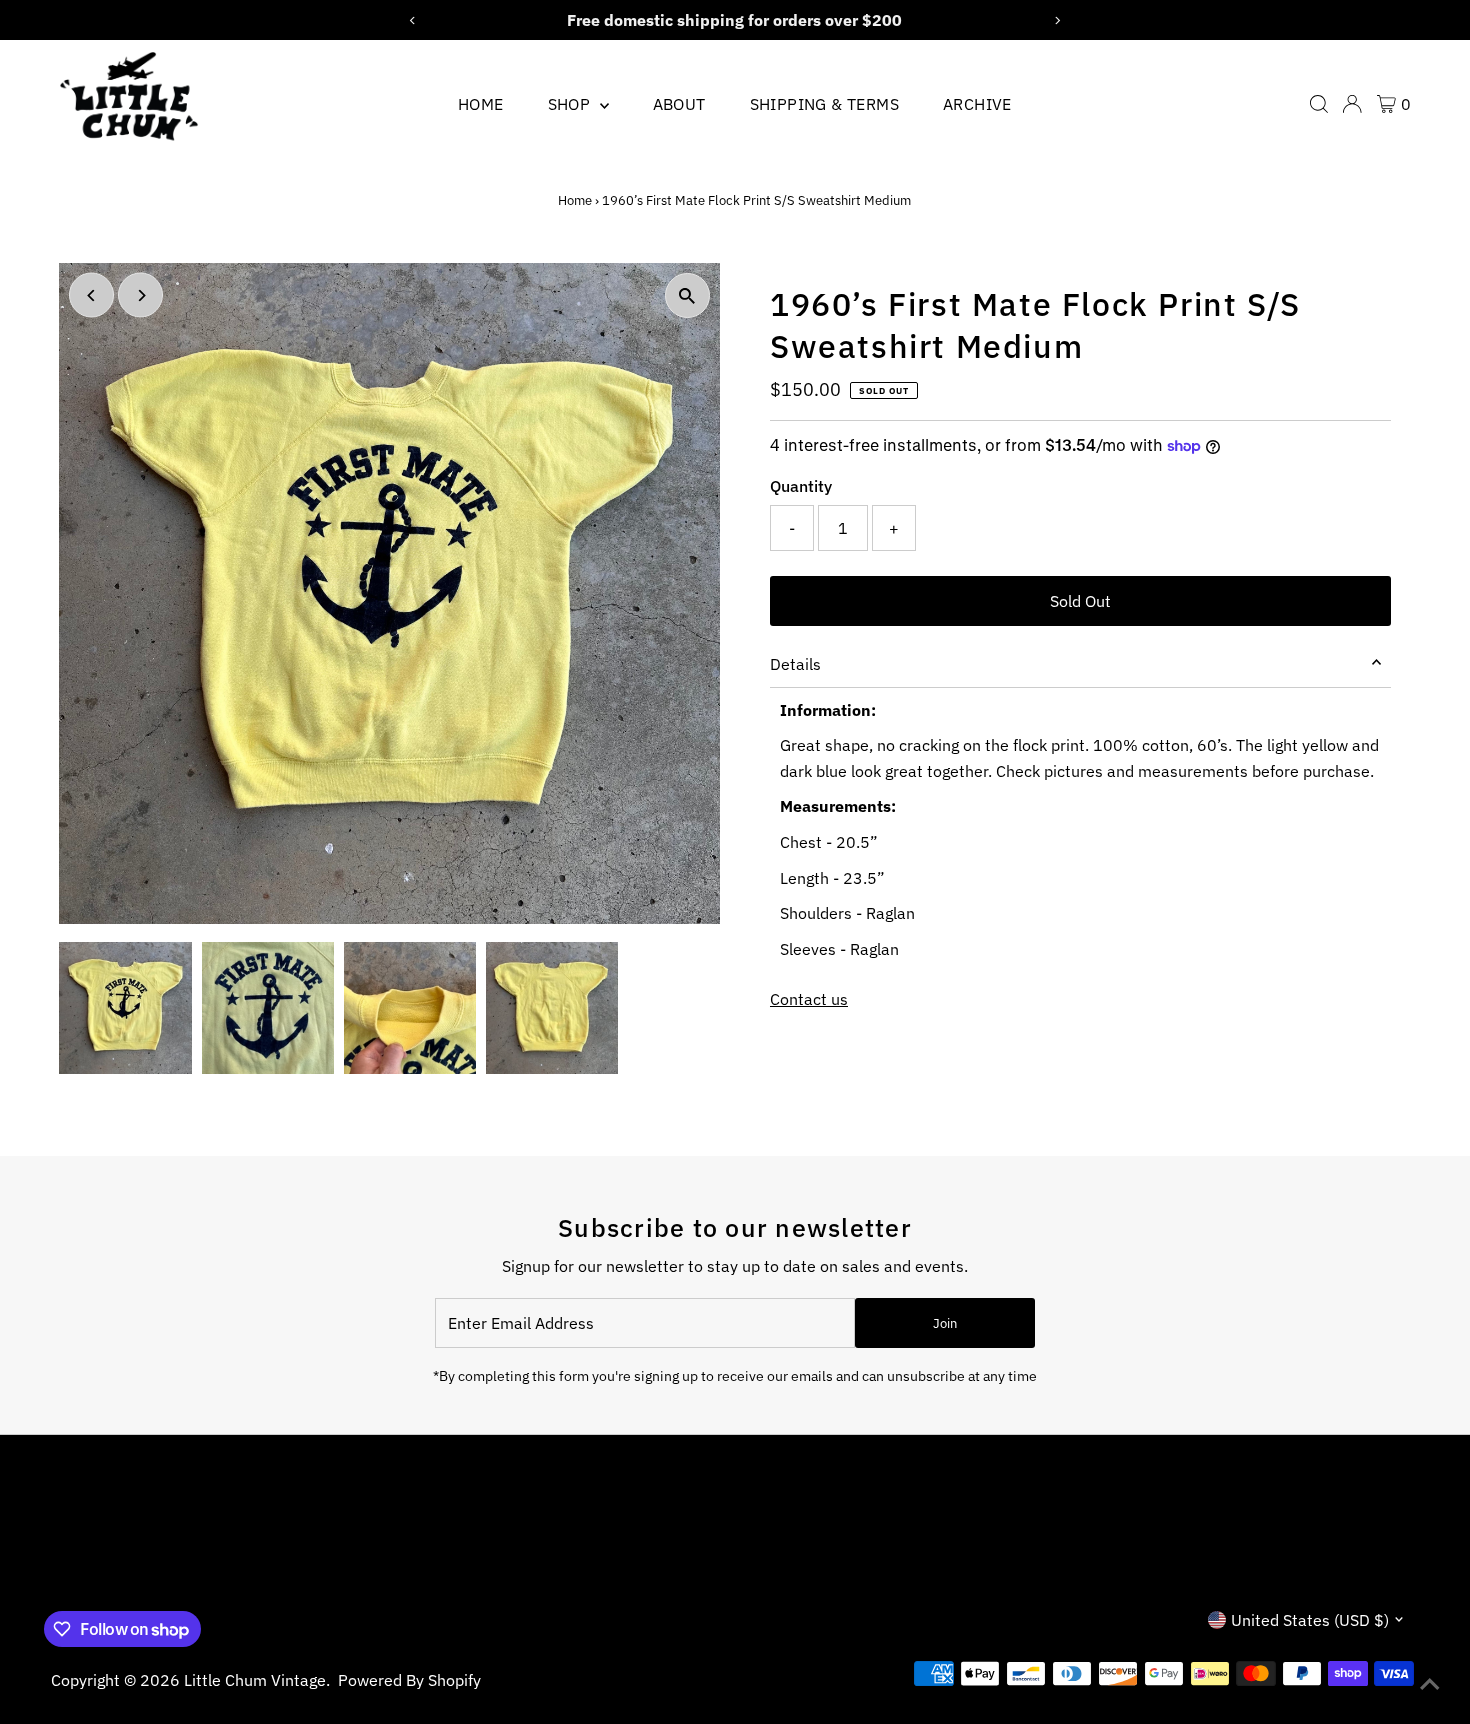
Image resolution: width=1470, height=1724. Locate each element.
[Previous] (91, 295)
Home (481, 104)
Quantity (801, 486)
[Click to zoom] (687, 295)
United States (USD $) (1310, 1620)
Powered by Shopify (409, 1680)
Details (795, 664)
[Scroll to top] (1430, 1684)
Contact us (809, 999)
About (679, 104)
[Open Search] (1319, 104)
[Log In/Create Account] (1352, 104)
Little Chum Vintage (255, 1680)
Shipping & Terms (824, 104)
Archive (977, 104)
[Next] (140, 295)
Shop (571, 104)
